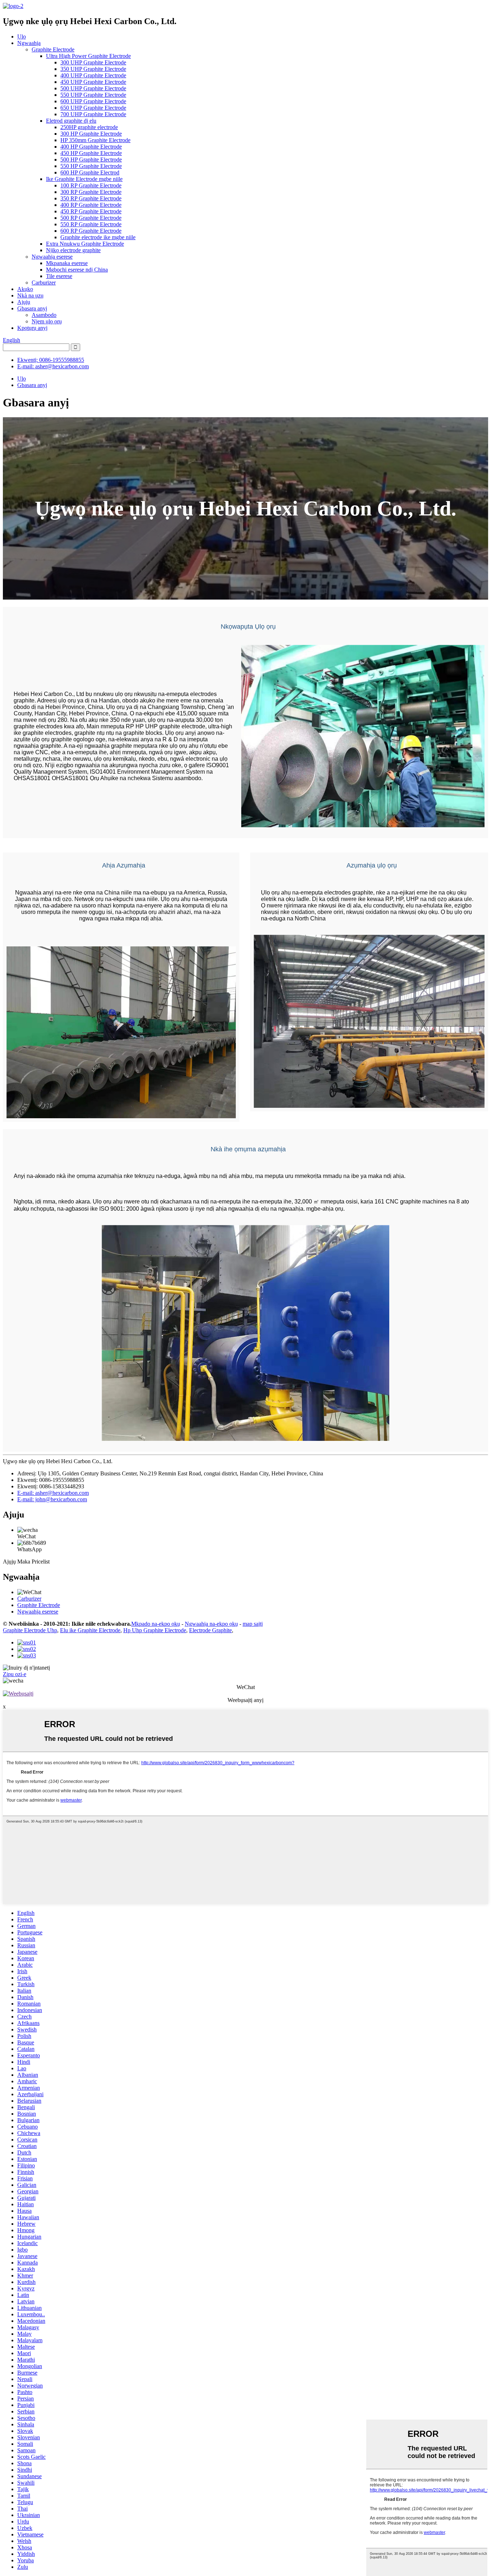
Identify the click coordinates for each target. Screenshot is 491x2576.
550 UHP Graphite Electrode (93, 95)
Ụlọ (22, 37)
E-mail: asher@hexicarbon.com (53, 366)
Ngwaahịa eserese (52, 257)
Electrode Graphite (210, 1630)
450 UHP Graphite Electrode (93, 82)
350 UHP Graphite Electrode (93, 69)
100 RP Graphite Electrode (91, 185)
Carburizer (44, 283)
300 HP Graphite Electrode (91, 134)
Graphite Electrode (53, 49)
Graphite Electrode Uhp (30, 1630)
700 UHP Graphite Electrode (93, 114)
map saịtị (253, 1624)
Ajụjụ (24, 302)
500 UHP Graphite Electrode (93, 88)
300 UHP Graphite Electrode (93, 62)
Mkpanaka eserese (67, 263)
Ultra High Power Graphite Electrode (88, 56)
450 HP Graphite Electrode (91, 153)
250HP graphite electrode (89, 127)
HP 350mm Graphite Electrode (95, 140)
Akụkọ (25, 289)
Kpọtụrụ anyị (32, 328)
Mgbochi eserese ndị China (77, 270)
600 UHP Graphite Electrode (93, 101)
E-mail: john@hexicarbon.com (52, 1499)
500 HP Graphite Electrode (91, 160)
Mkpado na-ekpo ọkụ (156, 1624)
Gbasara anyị (32, 308)
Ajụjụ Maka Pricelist (26, 1562)
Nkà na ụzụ (30, 295)
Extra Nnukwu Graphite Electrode (85, 244)
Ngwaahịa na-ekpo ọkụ (211, 1624)
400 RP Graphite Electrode (91, 205)
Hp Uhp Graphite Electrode (155, 1630)
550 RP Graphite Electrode (91, 224)
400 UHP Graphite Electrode (93, 75)
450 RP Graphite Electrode (91, 211)
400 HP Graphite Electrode (91, 147)
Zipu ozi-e (15, 1674)
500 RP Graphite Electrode (91, 218)
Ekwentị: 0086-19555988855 (51, 360)
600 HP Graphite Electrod (90, 172)
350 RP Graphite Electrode (91, 198)
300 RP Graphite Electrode (91, 192)
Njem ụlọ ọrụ (47, 321)
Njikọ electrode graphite (73, 250)
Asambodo (44, 315)
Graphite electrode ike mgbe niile (98, 237)
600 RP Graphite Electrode (91, 231)
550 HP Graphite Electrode (91, 166)
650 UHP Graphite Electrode (93, 108)
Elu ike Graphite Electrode (90, 1630)
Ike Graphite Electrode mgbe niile (84, 179)
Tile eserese (59, 276)
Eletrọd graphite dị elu (71, 121)
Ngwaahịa (29, 43)
